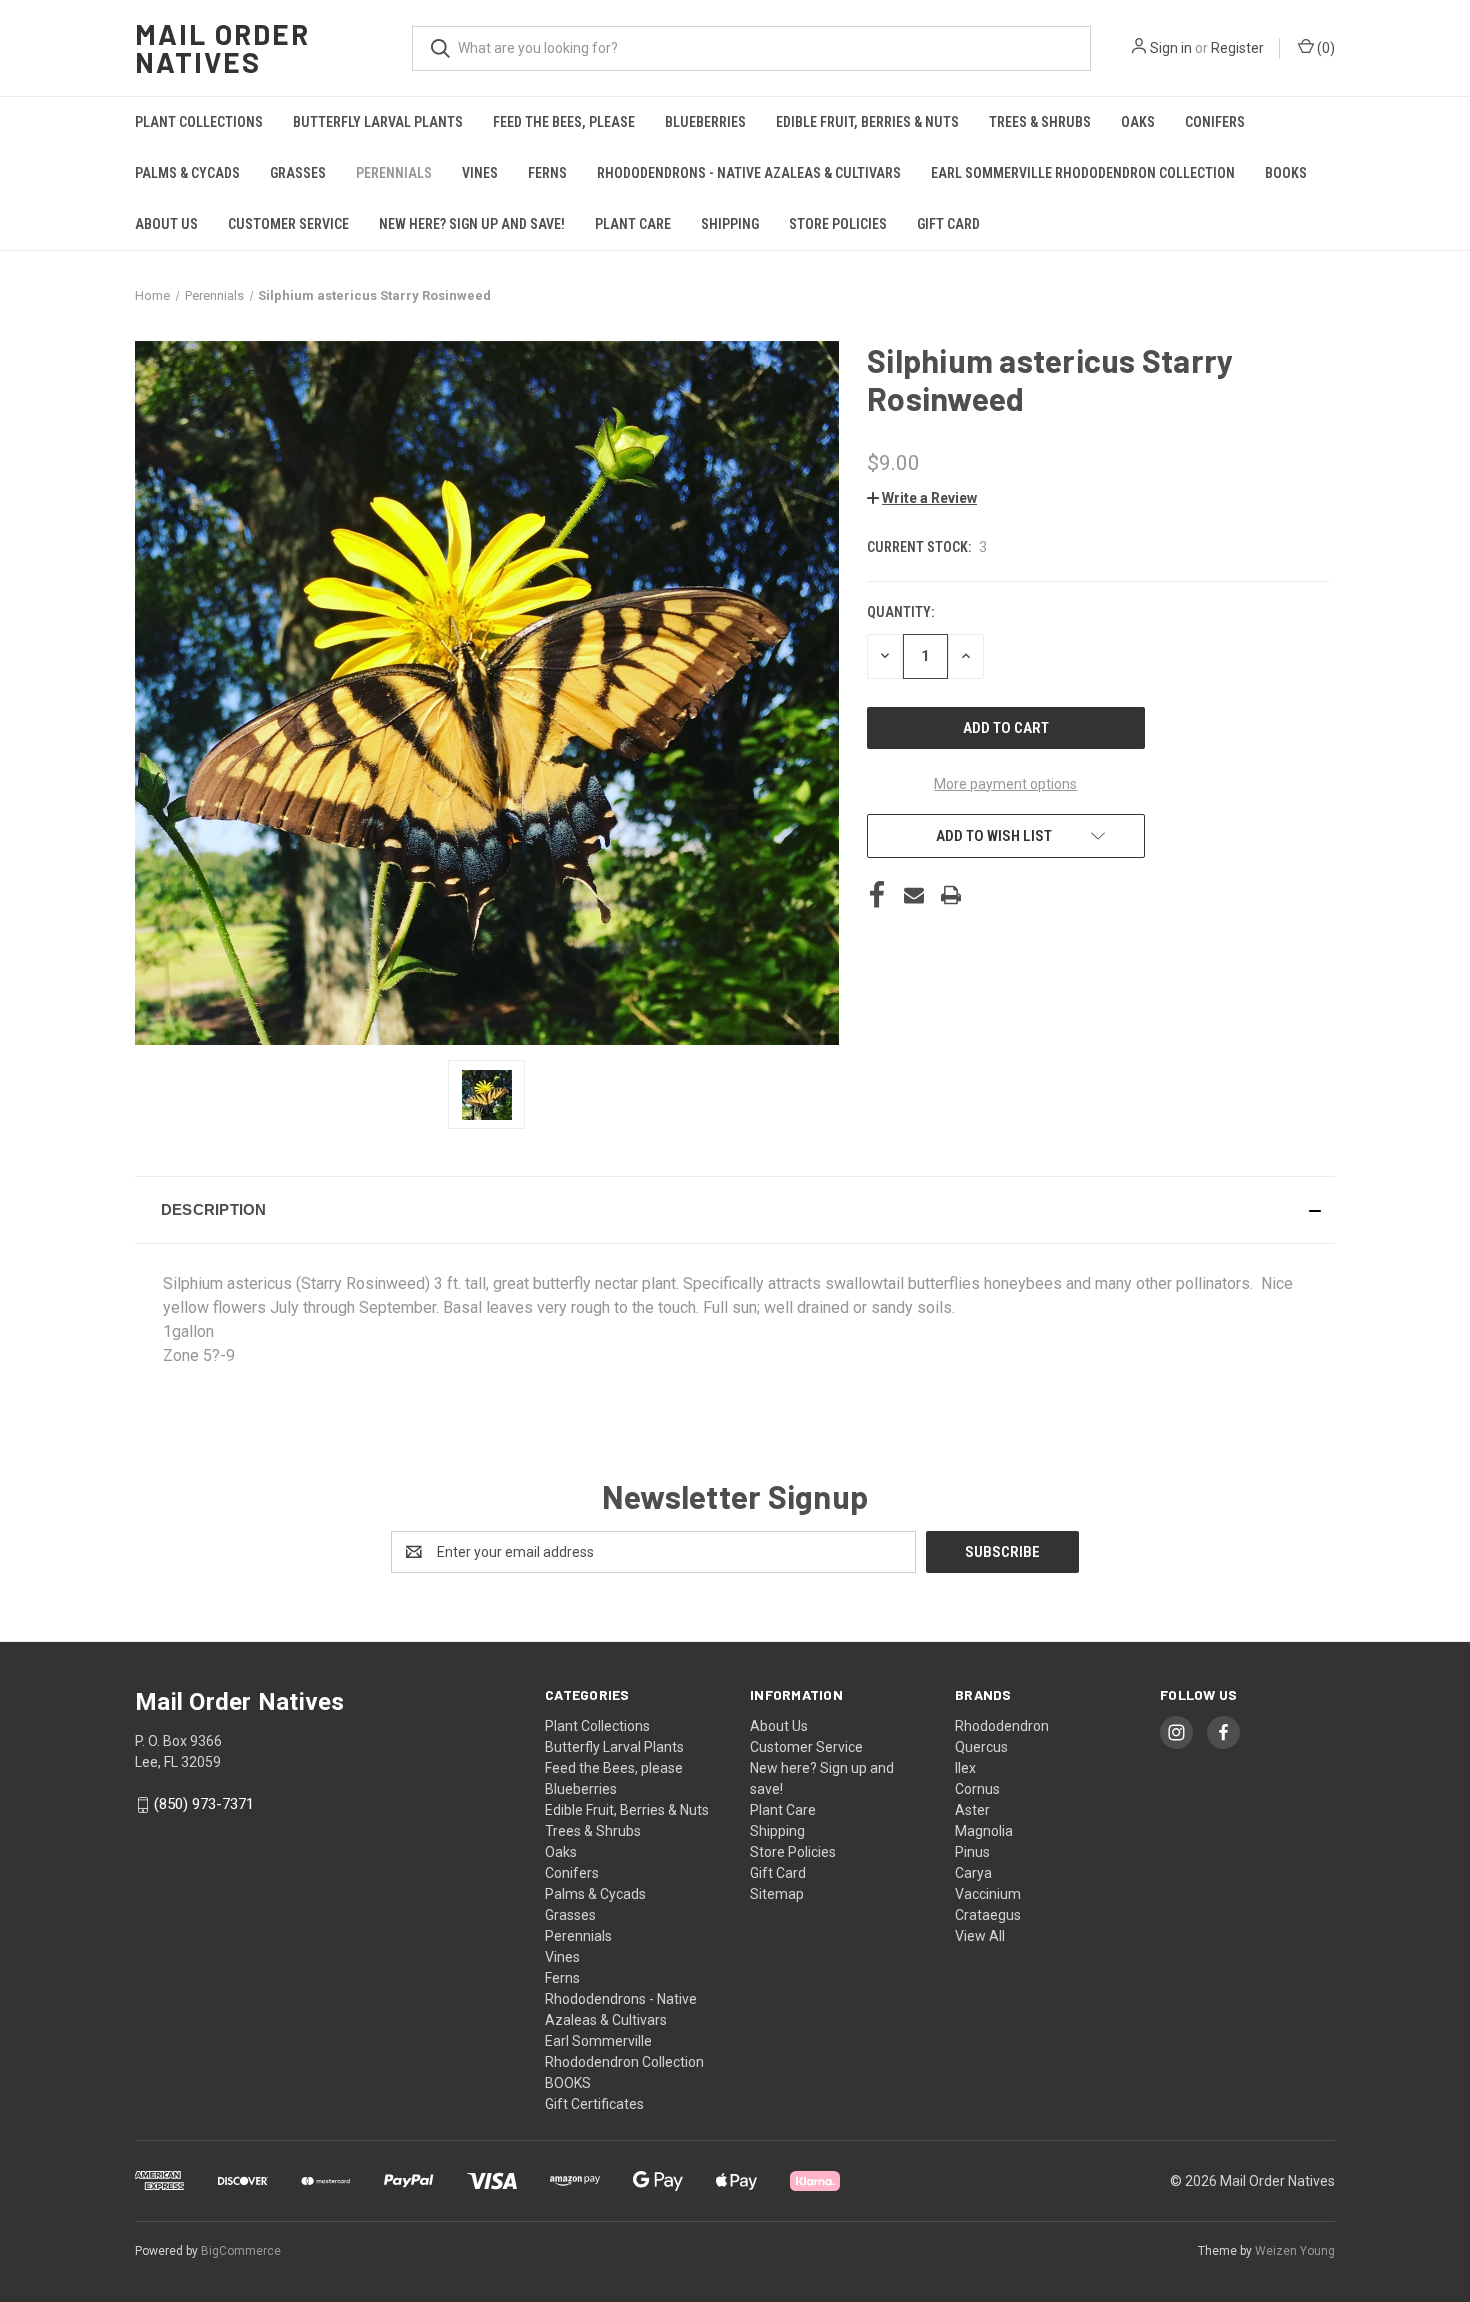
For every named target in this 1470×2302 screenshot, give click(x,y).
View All (980, 1936)
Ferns (547, 173)
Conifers (1215, 122)
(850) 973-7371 (204, 1804)
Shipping (730, 224)
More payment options (1005, 784)
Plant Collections (199, 122)
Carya (973, 1873)
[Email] (914, 895)
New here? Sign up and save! (472, 224)
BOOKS (1286, 173)
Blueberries (705, 122)
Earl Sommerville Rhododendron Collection (1083, 173)
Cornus (977, 1789)
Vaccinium (988, 1894)
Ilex (965, 1768)
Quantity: (900, 612)
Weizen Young (1295, 2251)
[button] (922, 498)
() (1324, 48)
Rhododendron (1002, 1726)
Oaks (1138, 122)
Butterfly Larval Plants (378, 122)
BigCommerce (241, 2251)
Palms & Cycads (187, 173)
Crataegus (988, 1915)
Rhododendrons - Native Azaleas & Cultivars (749, 173)
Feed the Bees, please (564, 122)
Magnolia (984, 1831)
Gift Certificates (594, 2104)
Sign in (1171, 48)
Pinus (972, 1852)
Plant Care (633, 224)
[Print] (951, 895)
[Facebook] (877, 895)
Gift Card (948, 224)
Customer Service (288, 224)
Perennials (394, 173)
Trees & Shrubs (1040, 122)
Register (1237, 48)
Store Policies (838, 224)
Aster (972, 1810)
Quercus (981, 1747)
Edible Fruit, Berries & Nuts (867, 122)
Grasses (298, 173)
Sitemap (777, 1894)
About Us (166, 224)
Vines (480, 173)
